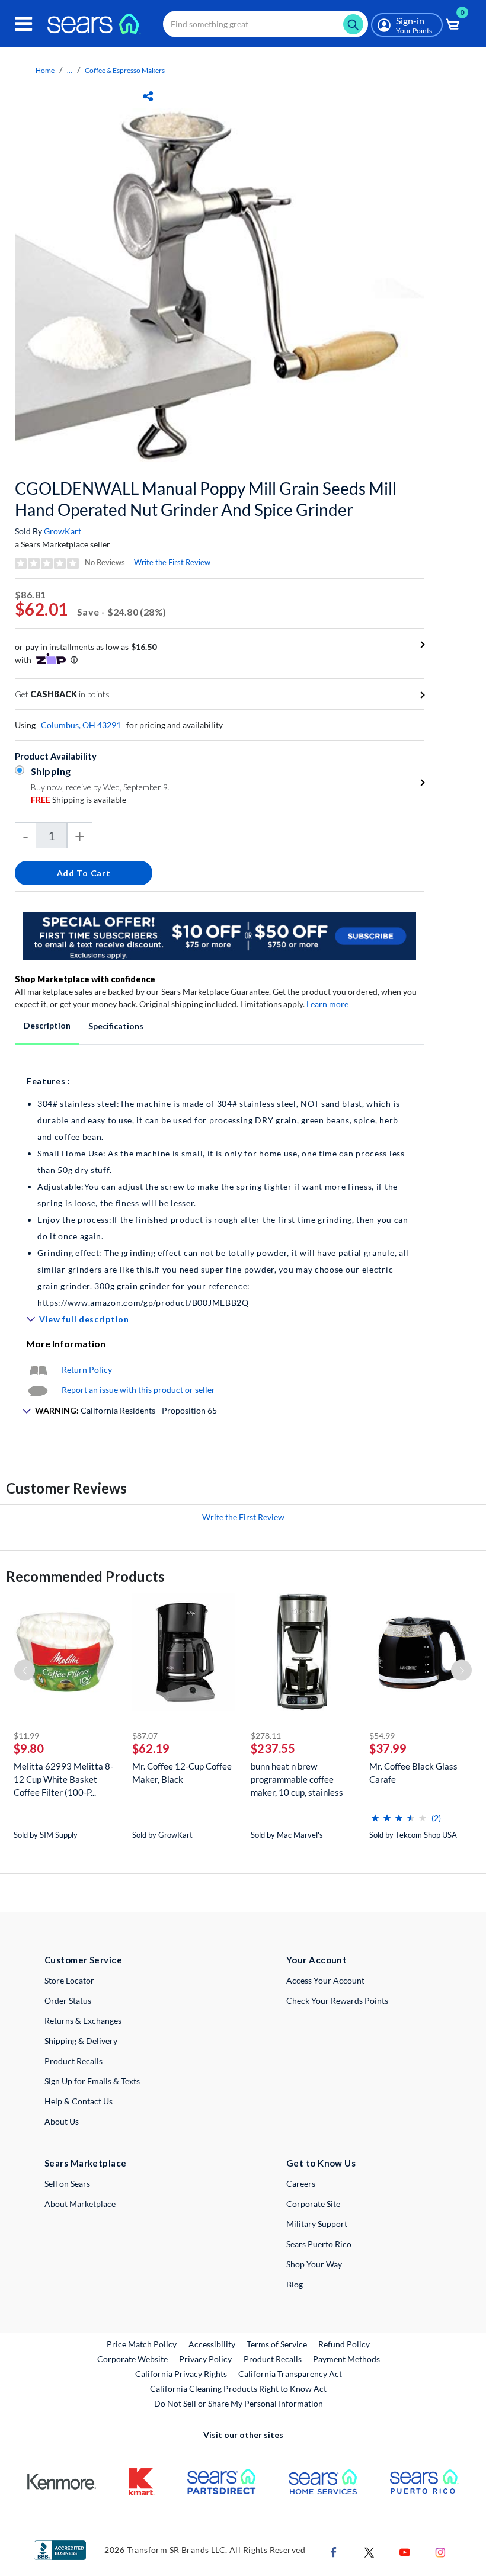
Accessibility (212, 2344)
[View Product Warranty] (38, 1369)
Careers (301, 2183)
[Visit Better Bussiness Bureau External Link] (60, 2549)
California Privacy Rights (181, 2374)
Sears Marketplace (86, 2163)
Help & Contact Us (79, 2101)
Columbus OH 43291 (81, 725)
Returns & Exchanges (83, 2021)
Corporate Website (133, 2359)
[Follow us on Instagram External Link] (440, 2551)
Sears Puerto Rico (319, 2244)
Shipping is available (79, 800)
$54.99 (382, 1736)
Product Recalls (73, 2061)
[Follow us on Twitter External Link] (369, 2551)
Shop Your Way (314, 2264)
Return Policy (87, 1369)
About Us (62, 2121)
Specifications (116, 1026)
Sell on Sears (67, 2183)
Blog (295, 2284)
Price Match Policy (142, 2344)
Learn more (327, 1004)
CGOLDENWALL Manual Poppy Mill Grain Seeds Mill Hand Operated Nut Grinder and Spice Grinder (206, 499)
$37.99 (388, 1748)
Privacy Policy (205, 2359)
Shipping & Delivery (81, 2041)
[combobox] (266, 24)
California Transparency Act (290, 2374)
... (70, 70)
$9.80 (29, 1748)
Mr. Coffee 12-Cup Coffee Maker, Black (182, 1773)
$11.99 (26, 1736)
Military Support (317, 2224)
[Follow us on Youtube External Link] (405, 2551)
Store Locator (69, 1980)
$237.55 (273, 1748)
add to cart (84, 873)
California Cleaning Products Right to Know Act (238, 2388)
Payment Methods (346, 2359)
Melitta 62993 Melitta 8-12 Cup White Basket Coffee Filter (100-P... (63, 1779)
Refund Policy (344, 2344)
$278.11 (266, 1736)
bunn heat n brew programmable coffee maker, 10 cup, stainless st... (297, 1779)
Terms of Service (277, 2344)
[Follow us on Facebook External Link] (334, 2551)
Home (45, 70)
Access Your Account (325, 1980)
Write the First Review (172, 562)
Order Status (68, 2000)
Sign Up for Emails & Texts (92, 2081)
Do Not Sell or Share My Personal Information (239, 2403)
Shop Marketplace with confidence (85, 979)
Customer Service (83, 1960)
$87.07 (145, 1736)
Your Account (316, 1960)
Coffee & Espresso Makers (125, 70)
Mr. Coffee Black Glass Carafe (413, 1773)
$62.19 (151, 1748)
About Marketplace (80, 2204)
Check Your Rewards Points (337, 2000)
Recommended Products (85, 1576)
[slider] (399, 1813)
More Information (66, 1343)
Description (47, 1025)
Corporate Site (313, 2204)
